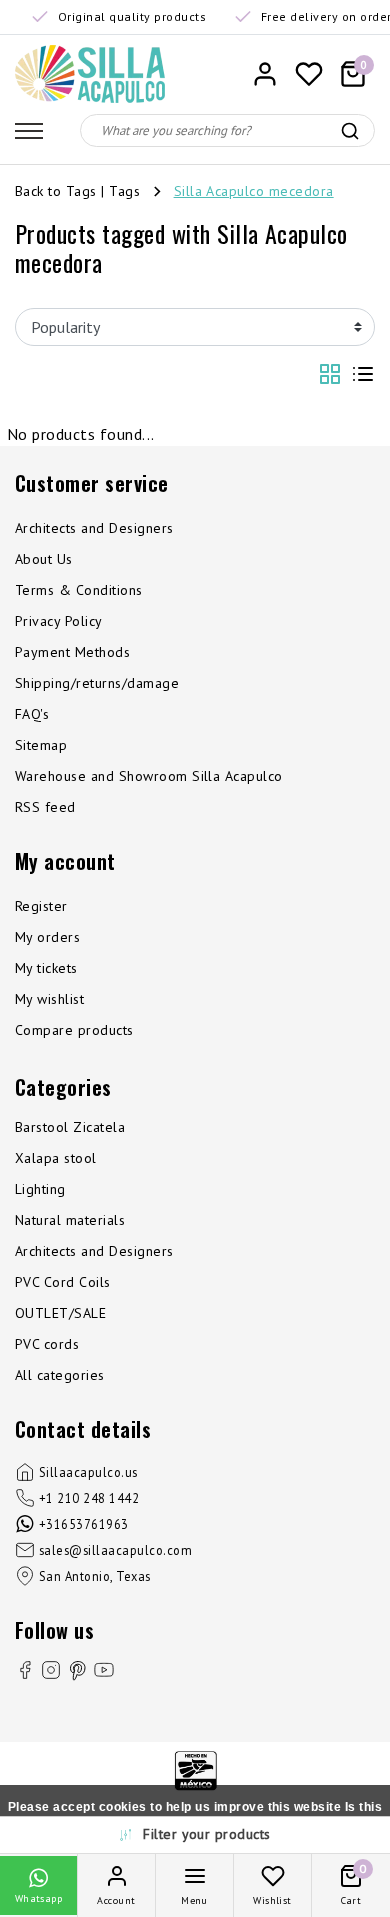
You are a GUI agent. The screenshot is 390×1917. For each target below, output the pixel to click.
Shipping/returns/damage (97, 683)
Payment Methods (72, 652)
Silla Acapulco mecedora (254, 191)
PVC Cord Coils (63, 1282)
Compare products (74, 1030)
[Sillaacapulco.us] (90, 74)
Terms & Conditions (79, 590)
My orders (47, 937)
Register (41, 906)
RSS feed (45, 807)
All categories (60, 1375)
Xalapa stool (56, 1158)
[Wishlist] (309, 74)
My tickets (46, 968)
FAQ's (32, 714)
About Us (44, 559)
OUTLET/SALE (60, 1313)
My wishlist (49, 999)
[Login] (265, 74)
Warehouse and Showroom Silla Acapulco (149, 776)
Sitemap (41, 745)
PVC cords (47, 1344)
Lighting (40, 1189)
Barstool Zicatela (70, 1127)
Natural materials (70, 1220)
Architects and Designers (94, 528)
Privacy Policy (59, 621)
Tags (124, 191)
